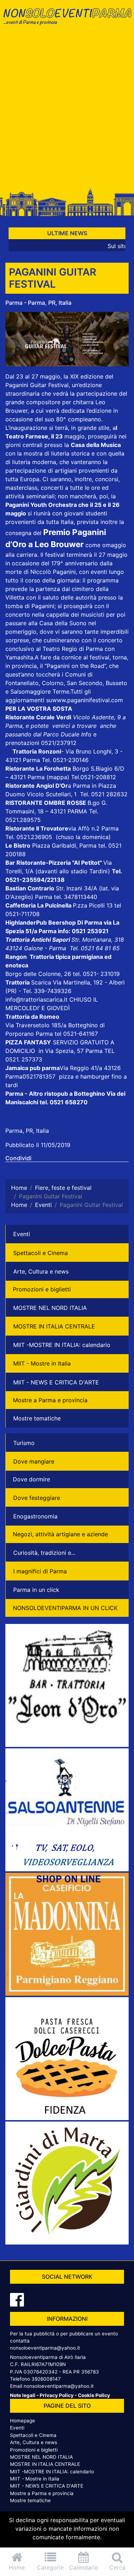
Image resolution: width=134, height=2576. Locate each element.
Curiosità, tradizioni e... (44, 1553)
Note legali (23, 2395)
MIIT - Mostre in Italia (42, 1363)
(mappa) (59, 777)
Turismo (24, 1443)
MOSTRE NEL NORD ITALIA (50, 1308)
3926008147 (46, 2379)
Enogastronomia (35, 1516)
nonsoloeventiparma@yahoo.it (45, 2348)
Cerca (117, 2567)
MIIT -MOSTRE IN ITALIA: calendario (62, 1345)
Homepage (23, 2421)
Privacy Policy (57, 2395)
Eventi (22, 1234)
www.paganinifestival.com (88, 700)
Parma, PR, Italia (27, 1131)
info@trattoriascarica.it (36, 999)
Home (17, 2567)
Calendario (84, 2567)
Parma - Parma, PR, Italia (38, 303)
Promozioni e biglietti (42, 1289)
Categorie (50, 2567)
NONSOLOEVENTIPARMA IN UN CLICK (65, 1608)
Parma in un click (36, 1590)
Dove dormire (31, 1479)
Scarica (42, 982)
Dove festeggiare (37, 1498)
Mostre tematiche (37, 1418)
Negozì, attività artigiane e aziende (60, 1534)
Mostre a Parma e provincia (50, 1400)
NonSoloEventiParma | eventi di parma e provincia (67, 20)
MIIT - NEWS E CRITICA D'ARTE (56, 1382)
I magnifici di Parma (40, 1571)
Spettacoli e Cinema (41, 1253)
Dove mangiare (34, 1461)
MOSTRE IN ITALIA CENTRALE (54, 1326)
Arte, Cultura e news (41, 1271)
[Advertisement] (67, 110)
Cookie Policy (94, 2395)
